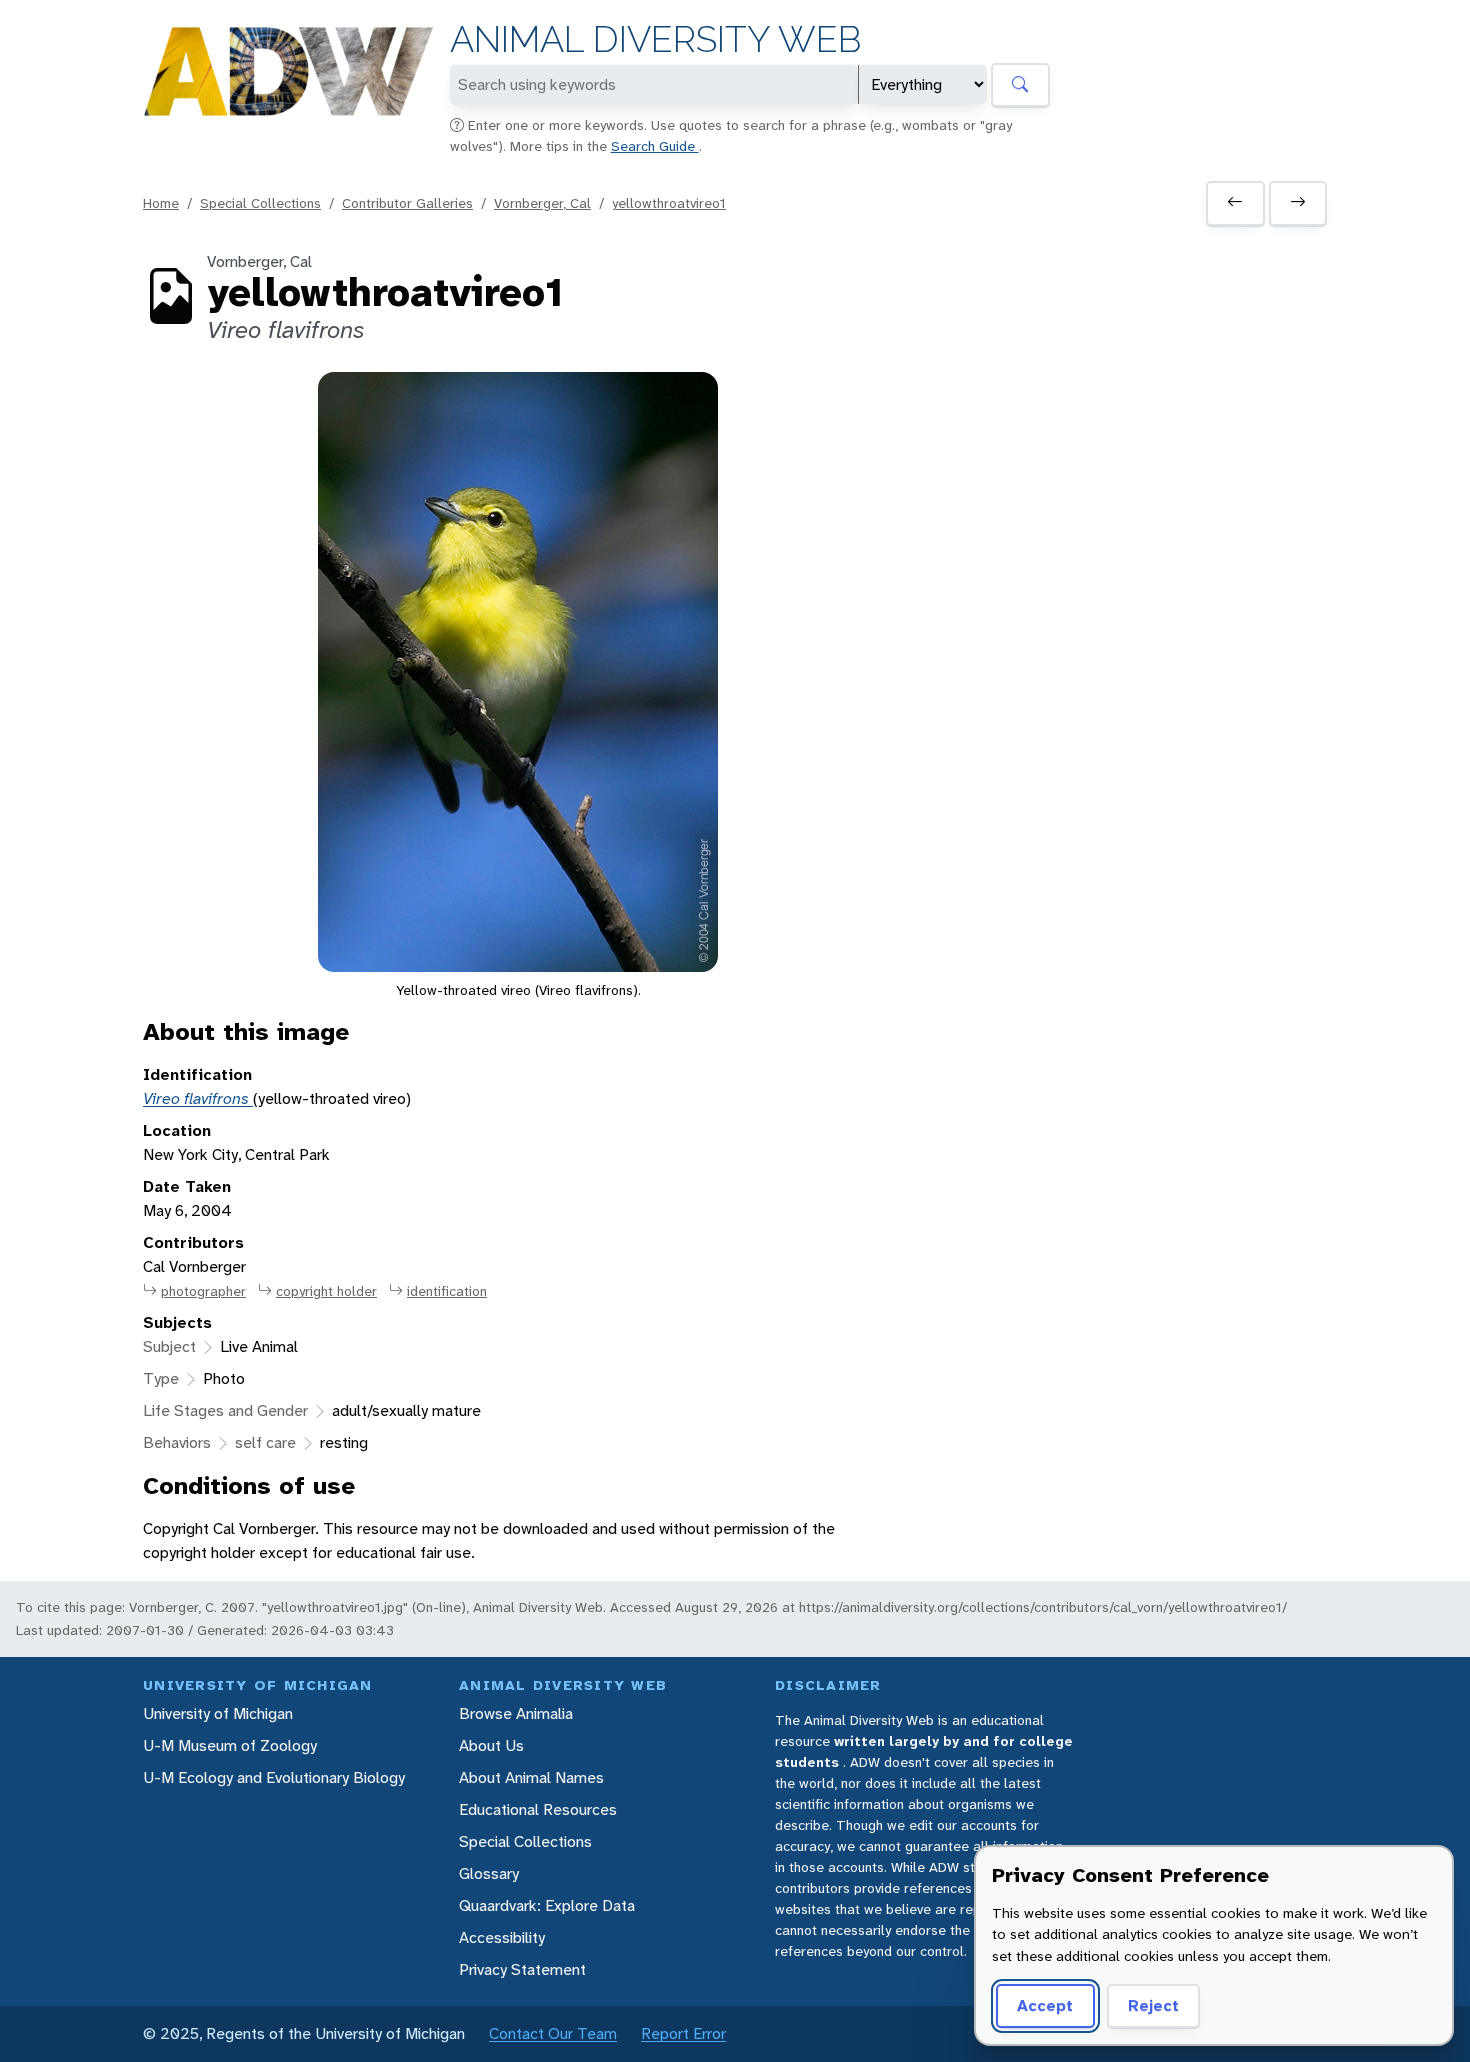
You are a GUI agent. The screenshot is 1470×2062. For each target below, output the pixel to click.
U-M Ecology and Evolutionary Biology (274, 1777)
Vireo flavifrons (198, 1098)
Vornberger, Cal (542, 203)
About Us (491, 1745)
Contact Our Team (553, 2033)
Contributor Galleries (407, 203)
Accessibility (502, 1937)
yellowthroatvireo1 (669, 203)
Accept (1045, 2005)
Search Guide (655, 146)
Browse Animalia (516, 1713)
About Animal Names (531, 1777)
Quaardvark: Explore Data (547, 1905)
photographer (203, 1291)
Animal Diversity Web (655, 39)
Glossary (489, 1873)
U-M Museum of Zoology (230, 1745)
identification (447, 1291)
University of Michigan (218, 1713)
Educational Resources (538, 1809)
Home (161, 203)
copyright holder (326, 1291)
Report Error (683, 2033)
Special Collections (260, 203)
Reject (1153, 2005)
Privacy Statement (522, 1969)
